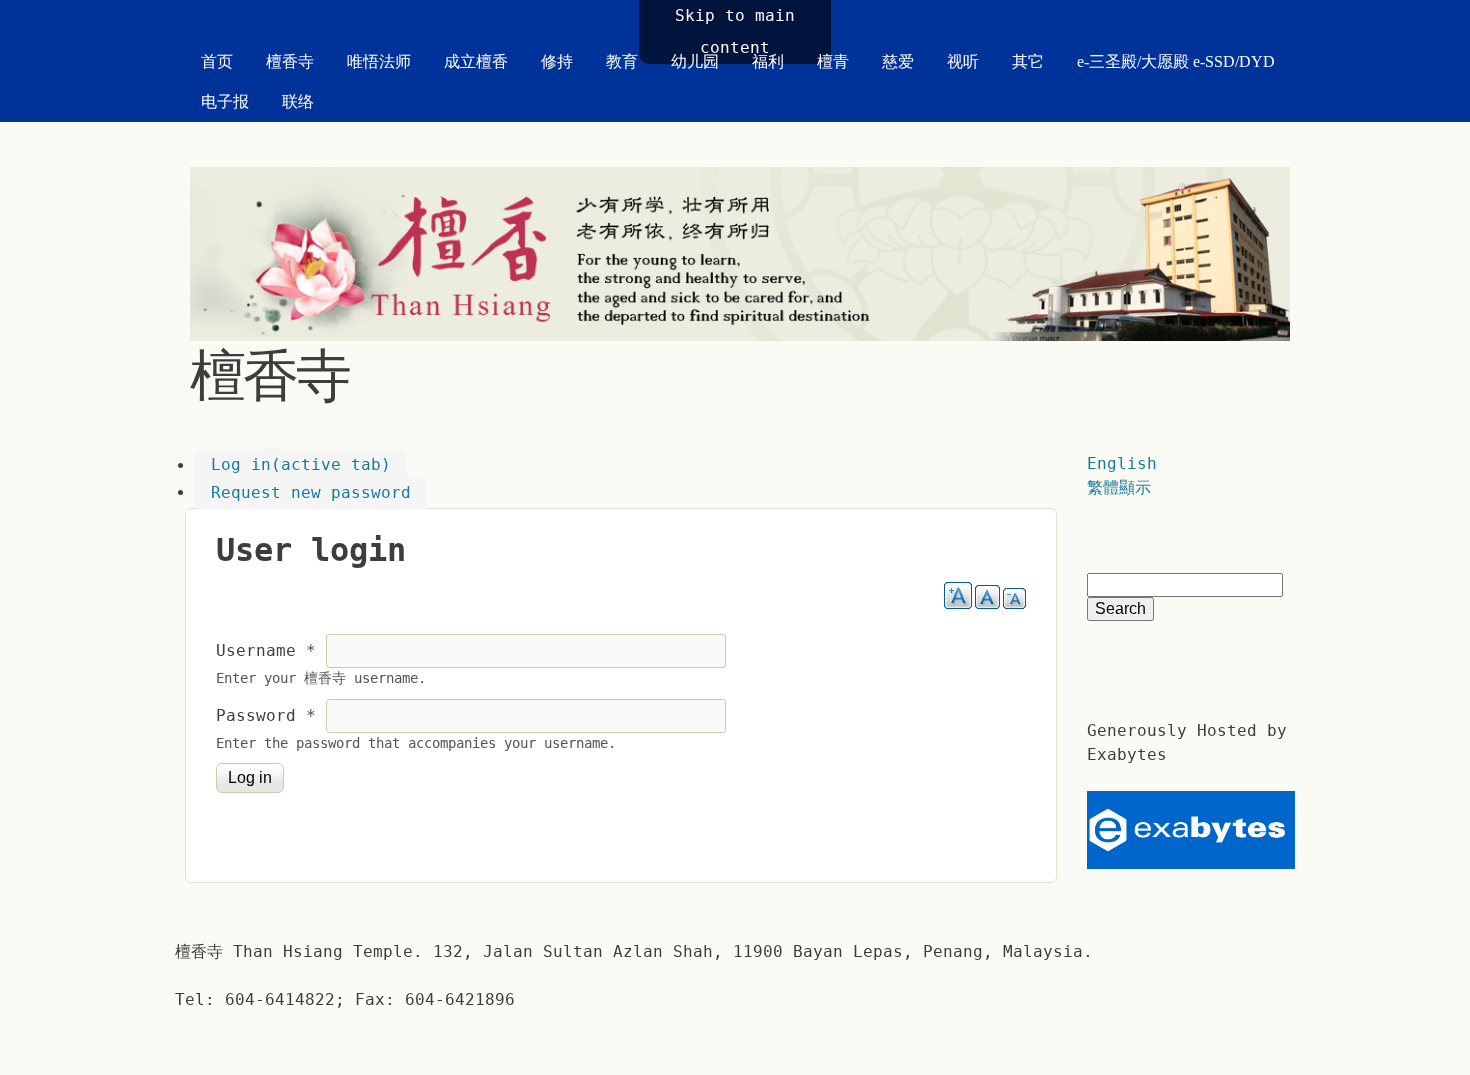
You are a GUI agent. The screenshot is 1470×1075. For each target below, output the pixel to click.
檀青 (833, 61)
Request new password (311, 492)
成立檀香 (476, 61)
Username (266, 650)
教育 (622, 61)
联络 (298, 101)
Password (266, 715)
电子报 (225, 101)
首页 (217, 61)
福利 (768, 61)
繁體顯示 (1119, 487)
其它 (1028, 61)
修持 (557, 61)
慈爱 (898, 61)
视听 (963, 61)
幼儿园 (695, 61)
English (1122, 463)
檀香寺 (290, 61)
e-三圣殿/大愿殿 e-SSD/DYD (1176, 61)
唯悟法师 (379, 61)
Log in (301, 465)
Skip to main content (735, 31)
